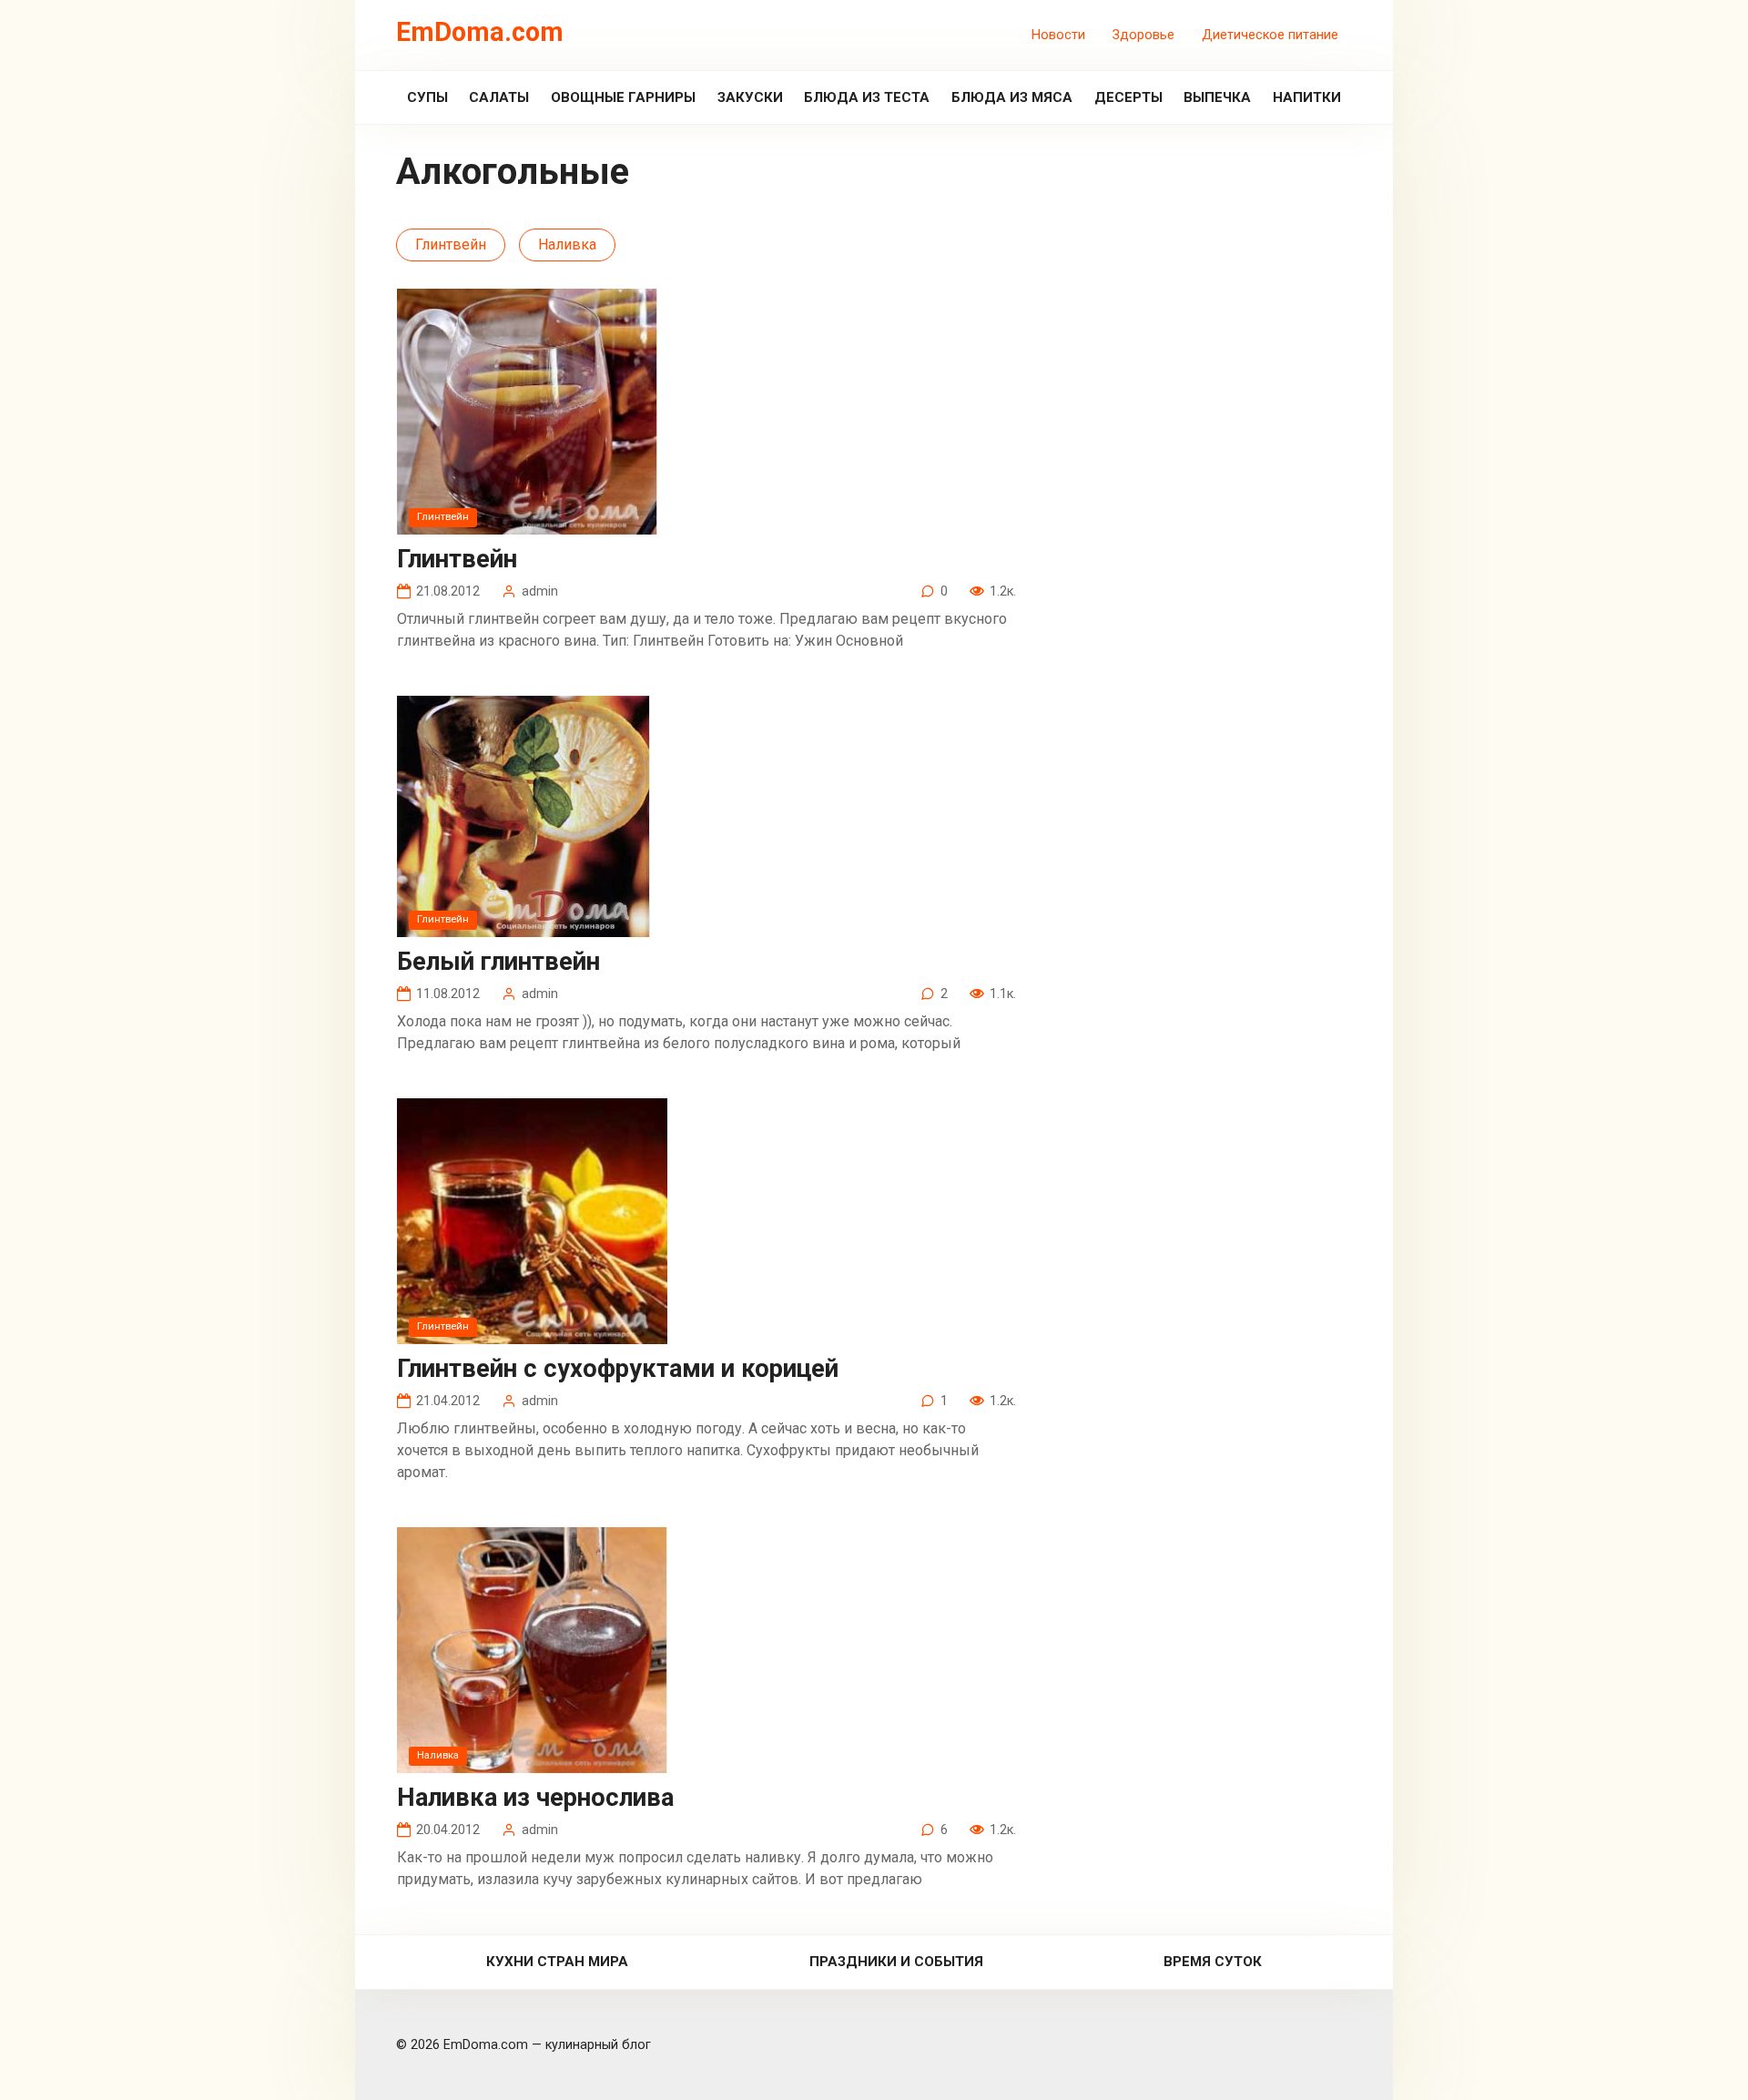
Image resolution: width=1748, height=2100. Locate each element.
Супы (427, 97)
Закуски (750, 97)
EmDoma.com (480, 32)
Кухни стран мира (557, 1962)
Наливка (567, 245)
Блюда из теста (867, 97)
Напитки (1307, 97)
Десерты (1128, 97)
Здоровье (1143, 35)
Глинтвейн (451, 245)
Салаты (499, 97)
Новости (1058, 35)
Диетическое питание (1270, 35)
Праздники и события (896, 1962)
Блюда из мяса (1012, 97)
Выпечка (1217, 97)
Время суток (1213, 1962)
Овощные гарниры (623, 97)
